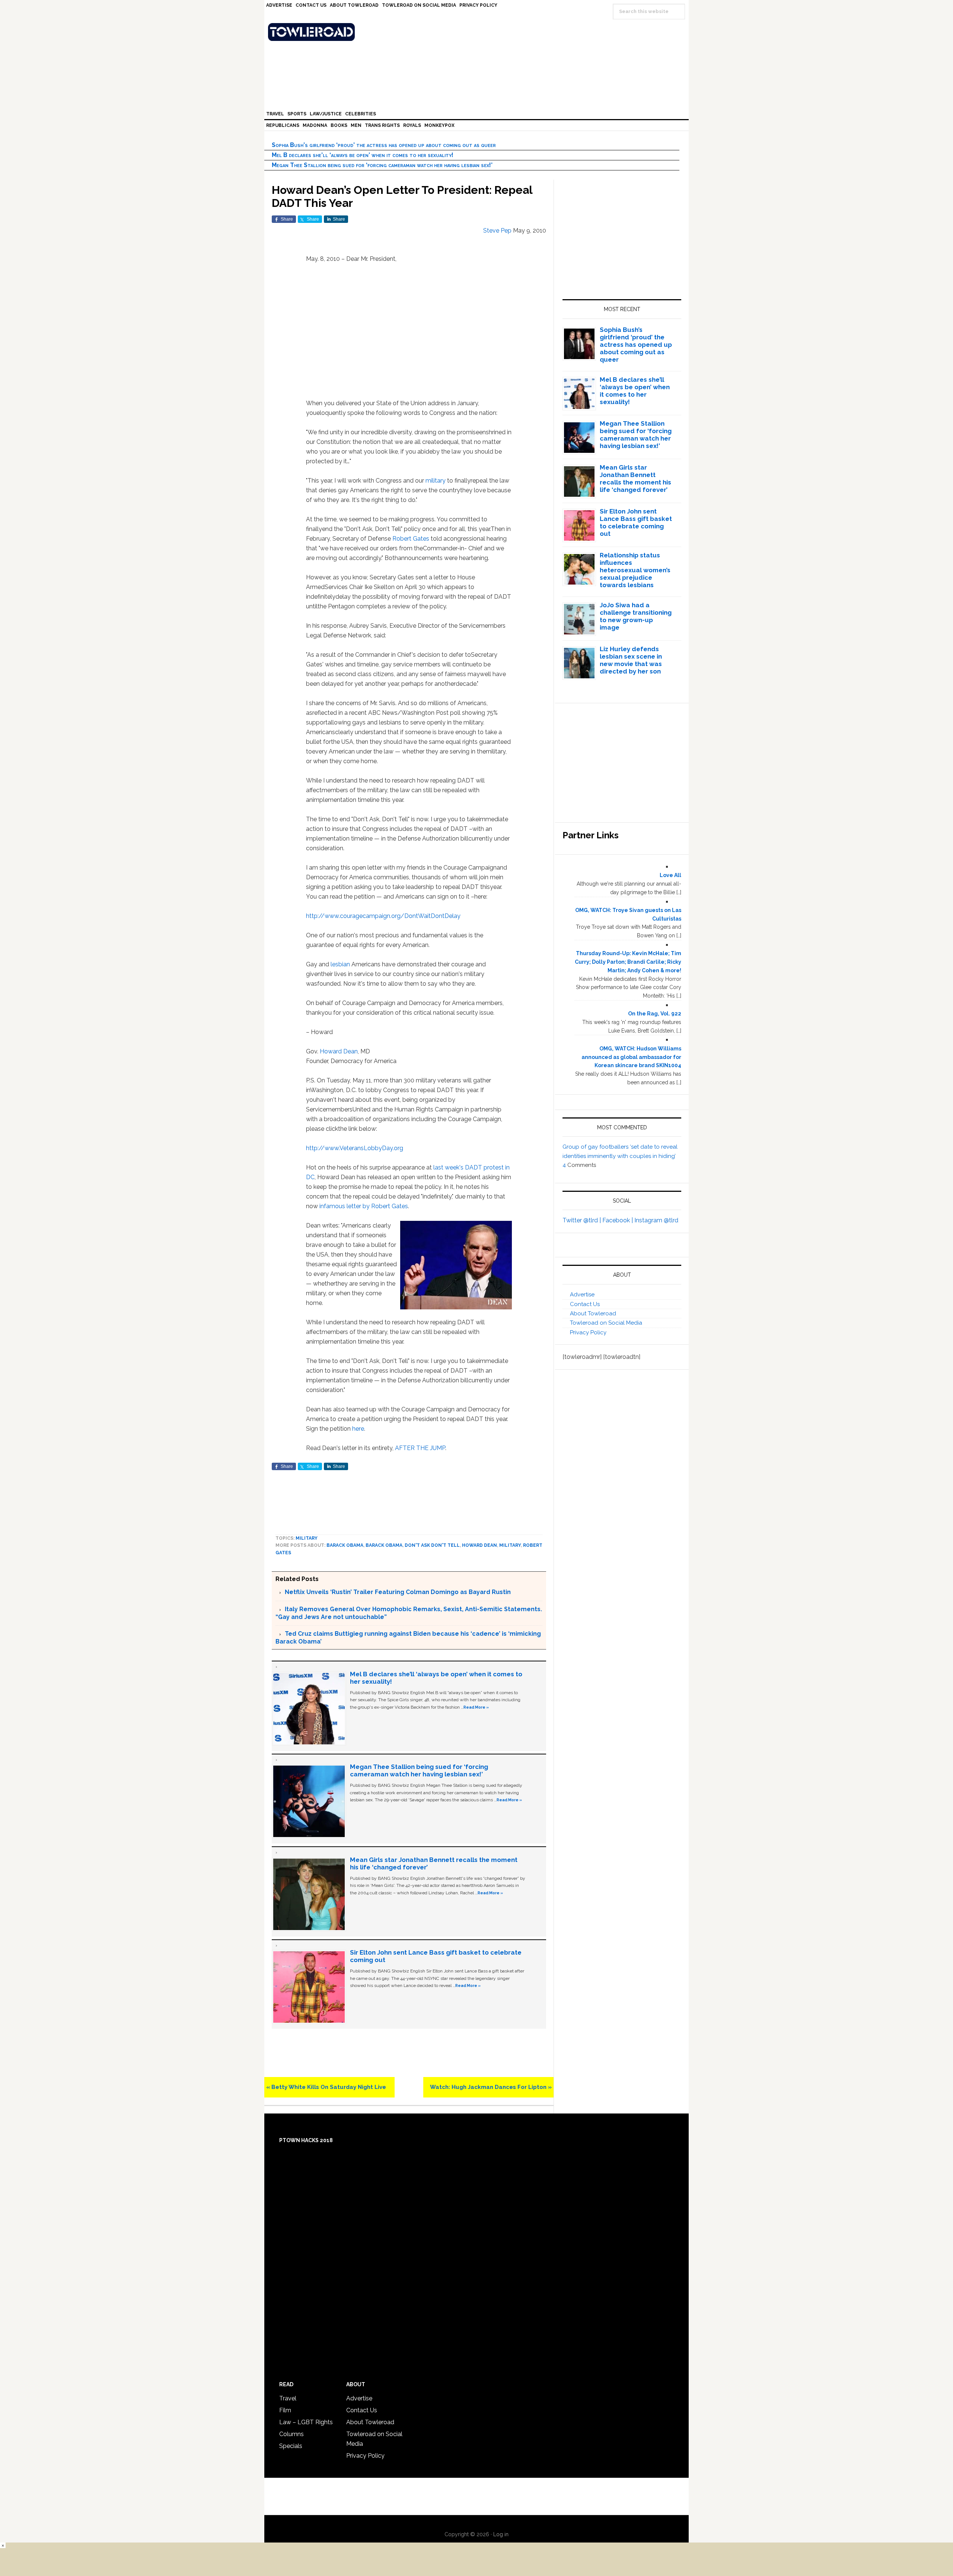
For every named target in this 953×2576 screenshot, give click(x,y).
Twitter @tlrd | (582, 1220)
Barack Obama (345, 1545)
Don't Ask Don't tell (432, 1545)
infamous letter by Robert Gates (364, 1206)
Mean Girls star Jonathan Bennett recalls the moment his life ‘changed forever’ (635, 479)
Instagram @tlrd (656, 1220)
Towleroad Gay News (478, 32)
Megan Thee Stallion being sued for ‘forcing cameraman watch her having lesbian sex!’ (382, 165)
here (358, 1429)
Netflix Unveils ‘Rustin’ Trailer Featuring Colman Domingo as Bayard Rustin (398, 1592)
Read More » (476, 1707)
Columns (291, 2434)
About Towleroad (593, 1313)
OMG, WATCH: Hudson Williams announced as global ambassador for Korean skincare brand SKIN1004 (631, 1057)
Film (285, 2410)
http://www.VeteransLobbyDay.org (355, 1148)
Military (307, 1538)
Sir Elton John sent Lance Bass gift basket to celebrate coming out (636, 522)
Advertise (582, 1295)
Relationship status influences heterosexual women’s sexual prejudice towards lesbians (635, 570)
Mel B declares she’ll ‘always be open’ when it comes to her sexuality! (363, 155)
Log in (501, 2534)
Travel (288, 2398)
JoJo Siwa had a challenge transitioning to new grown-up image (636, 616)
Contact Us (585, 1304)
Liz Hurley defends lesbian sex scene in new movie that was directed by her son (631, 660)
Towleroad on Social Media (606, 1323)
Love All (670, 875)
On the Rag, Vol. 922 (655, 1014)
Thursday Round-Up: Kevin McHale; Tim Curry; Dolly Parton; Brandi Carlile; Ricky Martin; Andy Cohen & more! (628, 962)
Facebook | (618, 1220)
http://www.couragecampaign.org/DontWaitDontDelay (383, 916)
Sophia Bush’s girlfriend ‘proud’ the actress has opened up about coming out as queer (384, 145)
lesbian (340, 964)
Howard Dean (339, 1051)
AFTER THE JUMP (420, 1448)
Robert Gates (411, 539)
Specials (291, 2446)
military (436, 481)
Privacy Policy (588, 1332)
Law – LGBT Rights (306, 2422)
